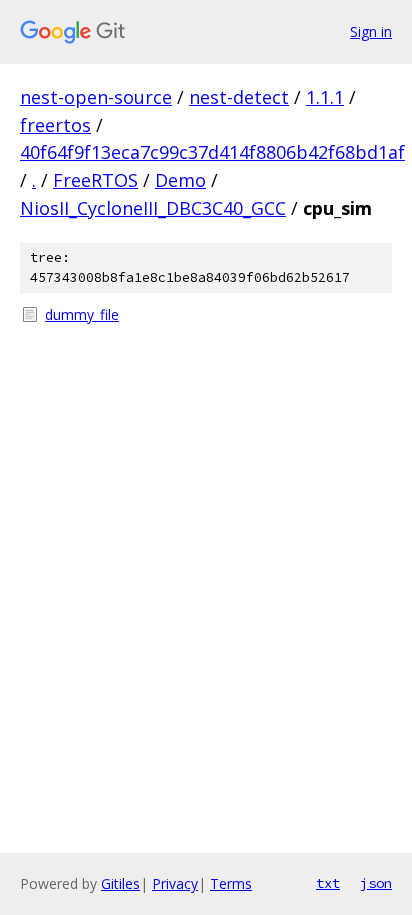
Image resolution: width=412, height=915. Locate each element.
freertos (55, 125)
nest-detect (239, 97)
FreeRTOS (95, 180)
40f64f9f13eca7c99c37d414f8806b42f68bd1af (212, 152)
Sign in (371, 31)
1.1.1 (325, 97)
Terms (231, 883)
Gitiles (120, 883)
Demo (180, 180)
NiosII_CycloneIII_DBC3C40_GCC (153, 208)
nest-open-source (96, 97)
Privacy (175, 883)
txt (328, 883)
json (376, 883)
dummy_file (82, 314)
